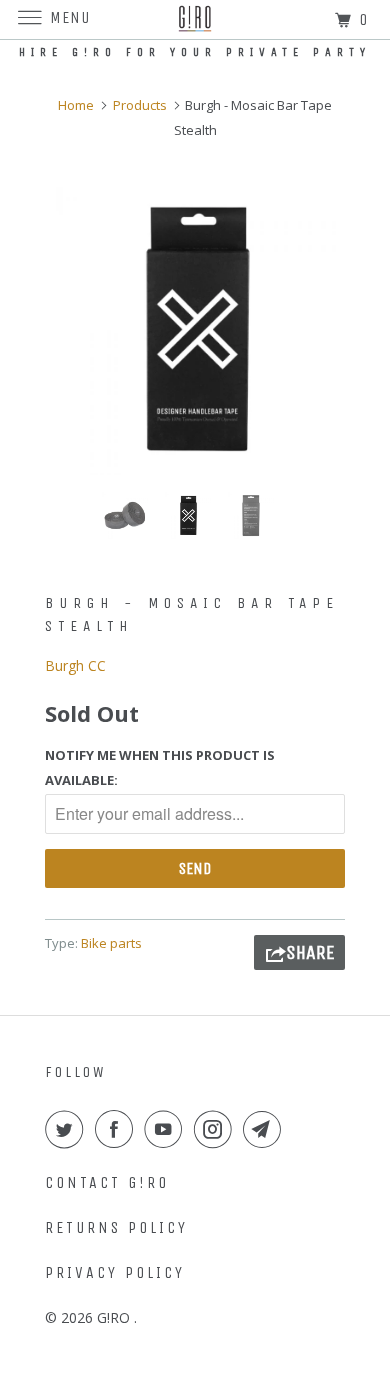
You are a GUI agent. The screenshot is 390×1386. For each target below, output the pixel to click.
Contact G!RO (107, 1182)
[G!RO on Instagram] (217, 1129)
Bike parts (111, 943)
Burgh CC (75, 665)
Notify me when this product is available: (160, 767)
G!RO (115, 1317)
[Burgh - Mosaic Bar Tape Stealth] (195, 326)
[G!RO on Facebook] (118, 1129)
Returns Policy (116, 1227)
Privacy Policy (115, 1272)
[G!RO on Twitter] (68, 1129)
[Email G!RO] (266, 1129)
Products (140, 105)
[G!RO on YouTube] (167, 1129)
